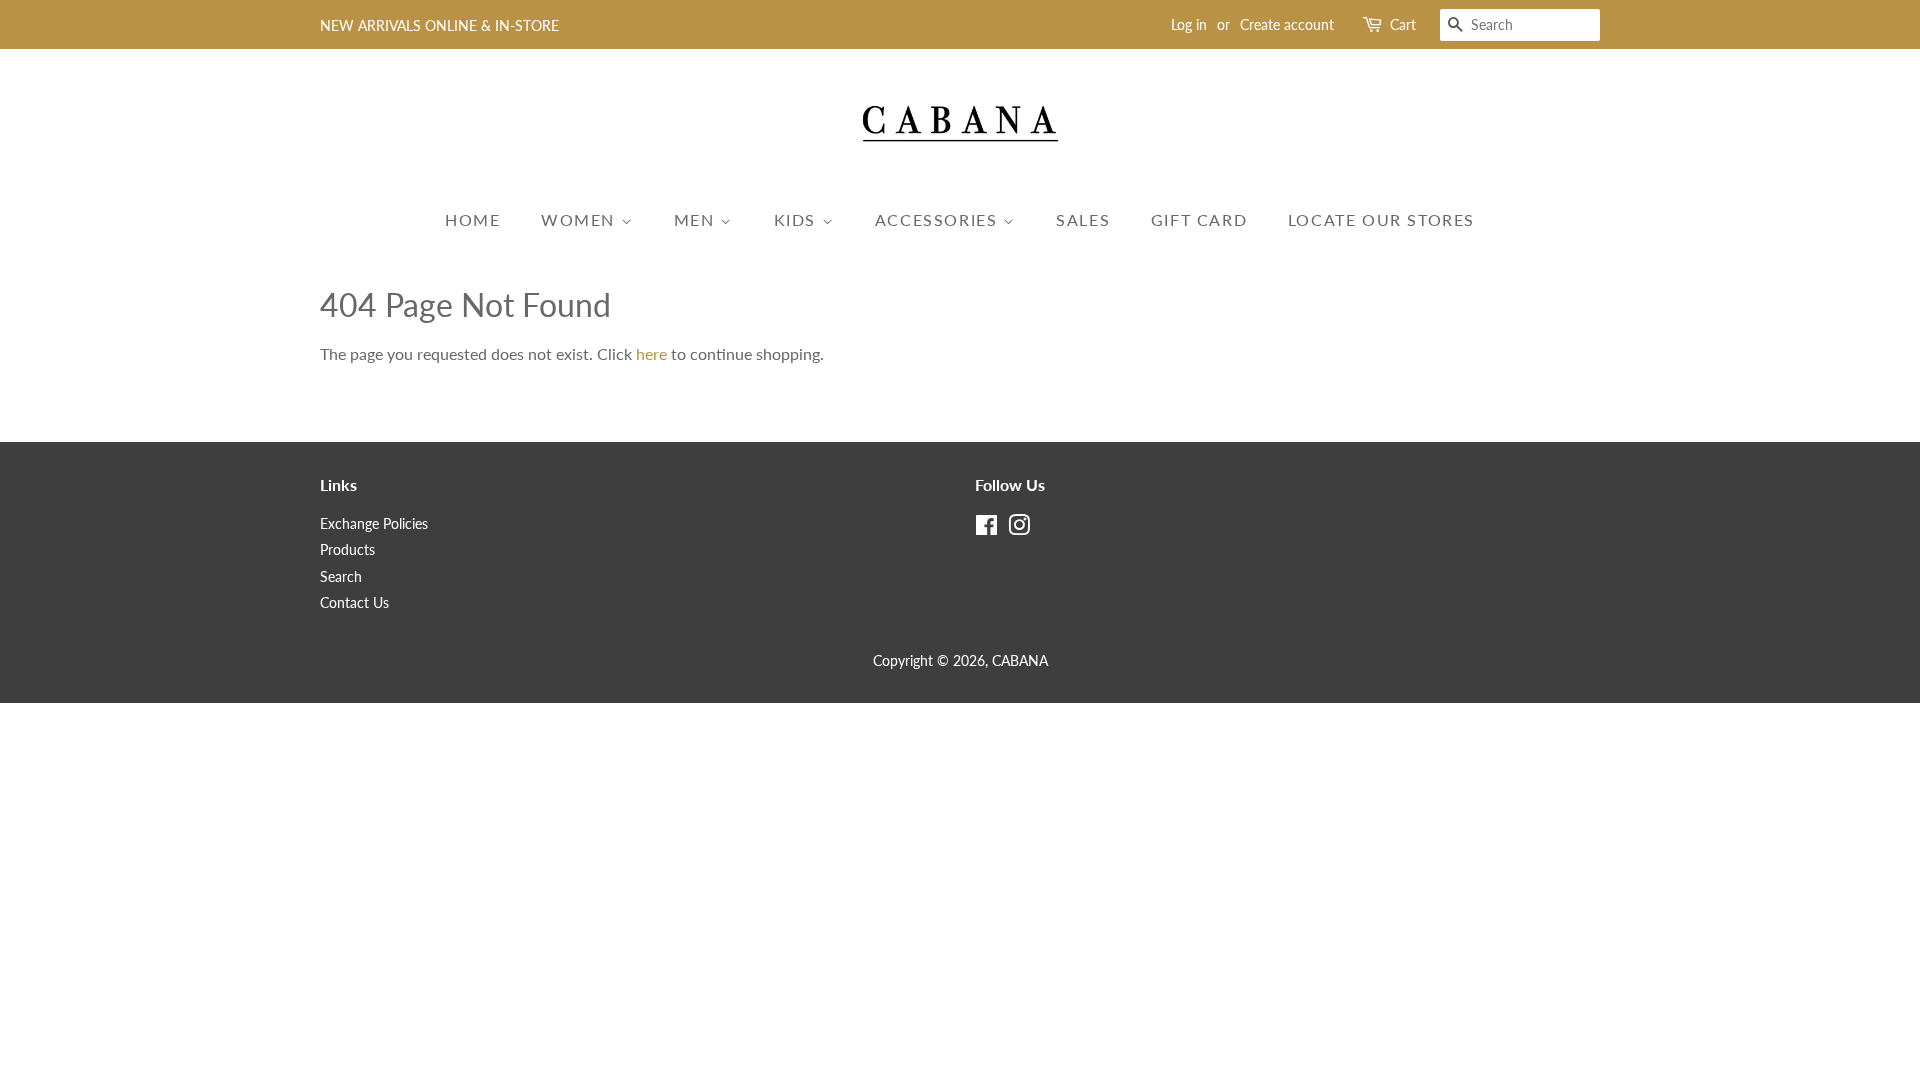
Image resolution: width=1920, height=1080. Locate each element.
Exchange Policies (374, 524)
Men (697, 219)
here (651, 353)
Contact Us (354, 603)
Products (347, 550)
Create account (1287, 24)
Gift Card (1199, 219)
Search (341, 577)
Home (472, 219)
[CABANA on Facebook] (986, 529)
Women (581, 219)
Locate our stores (1381, 219)
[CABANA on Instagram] (1019, 529)
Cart (1403, 24)
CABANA (1020, 661)
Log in (1189, 24)
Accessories (939, 219)
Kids (798, 219)
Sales (1083, 219)
